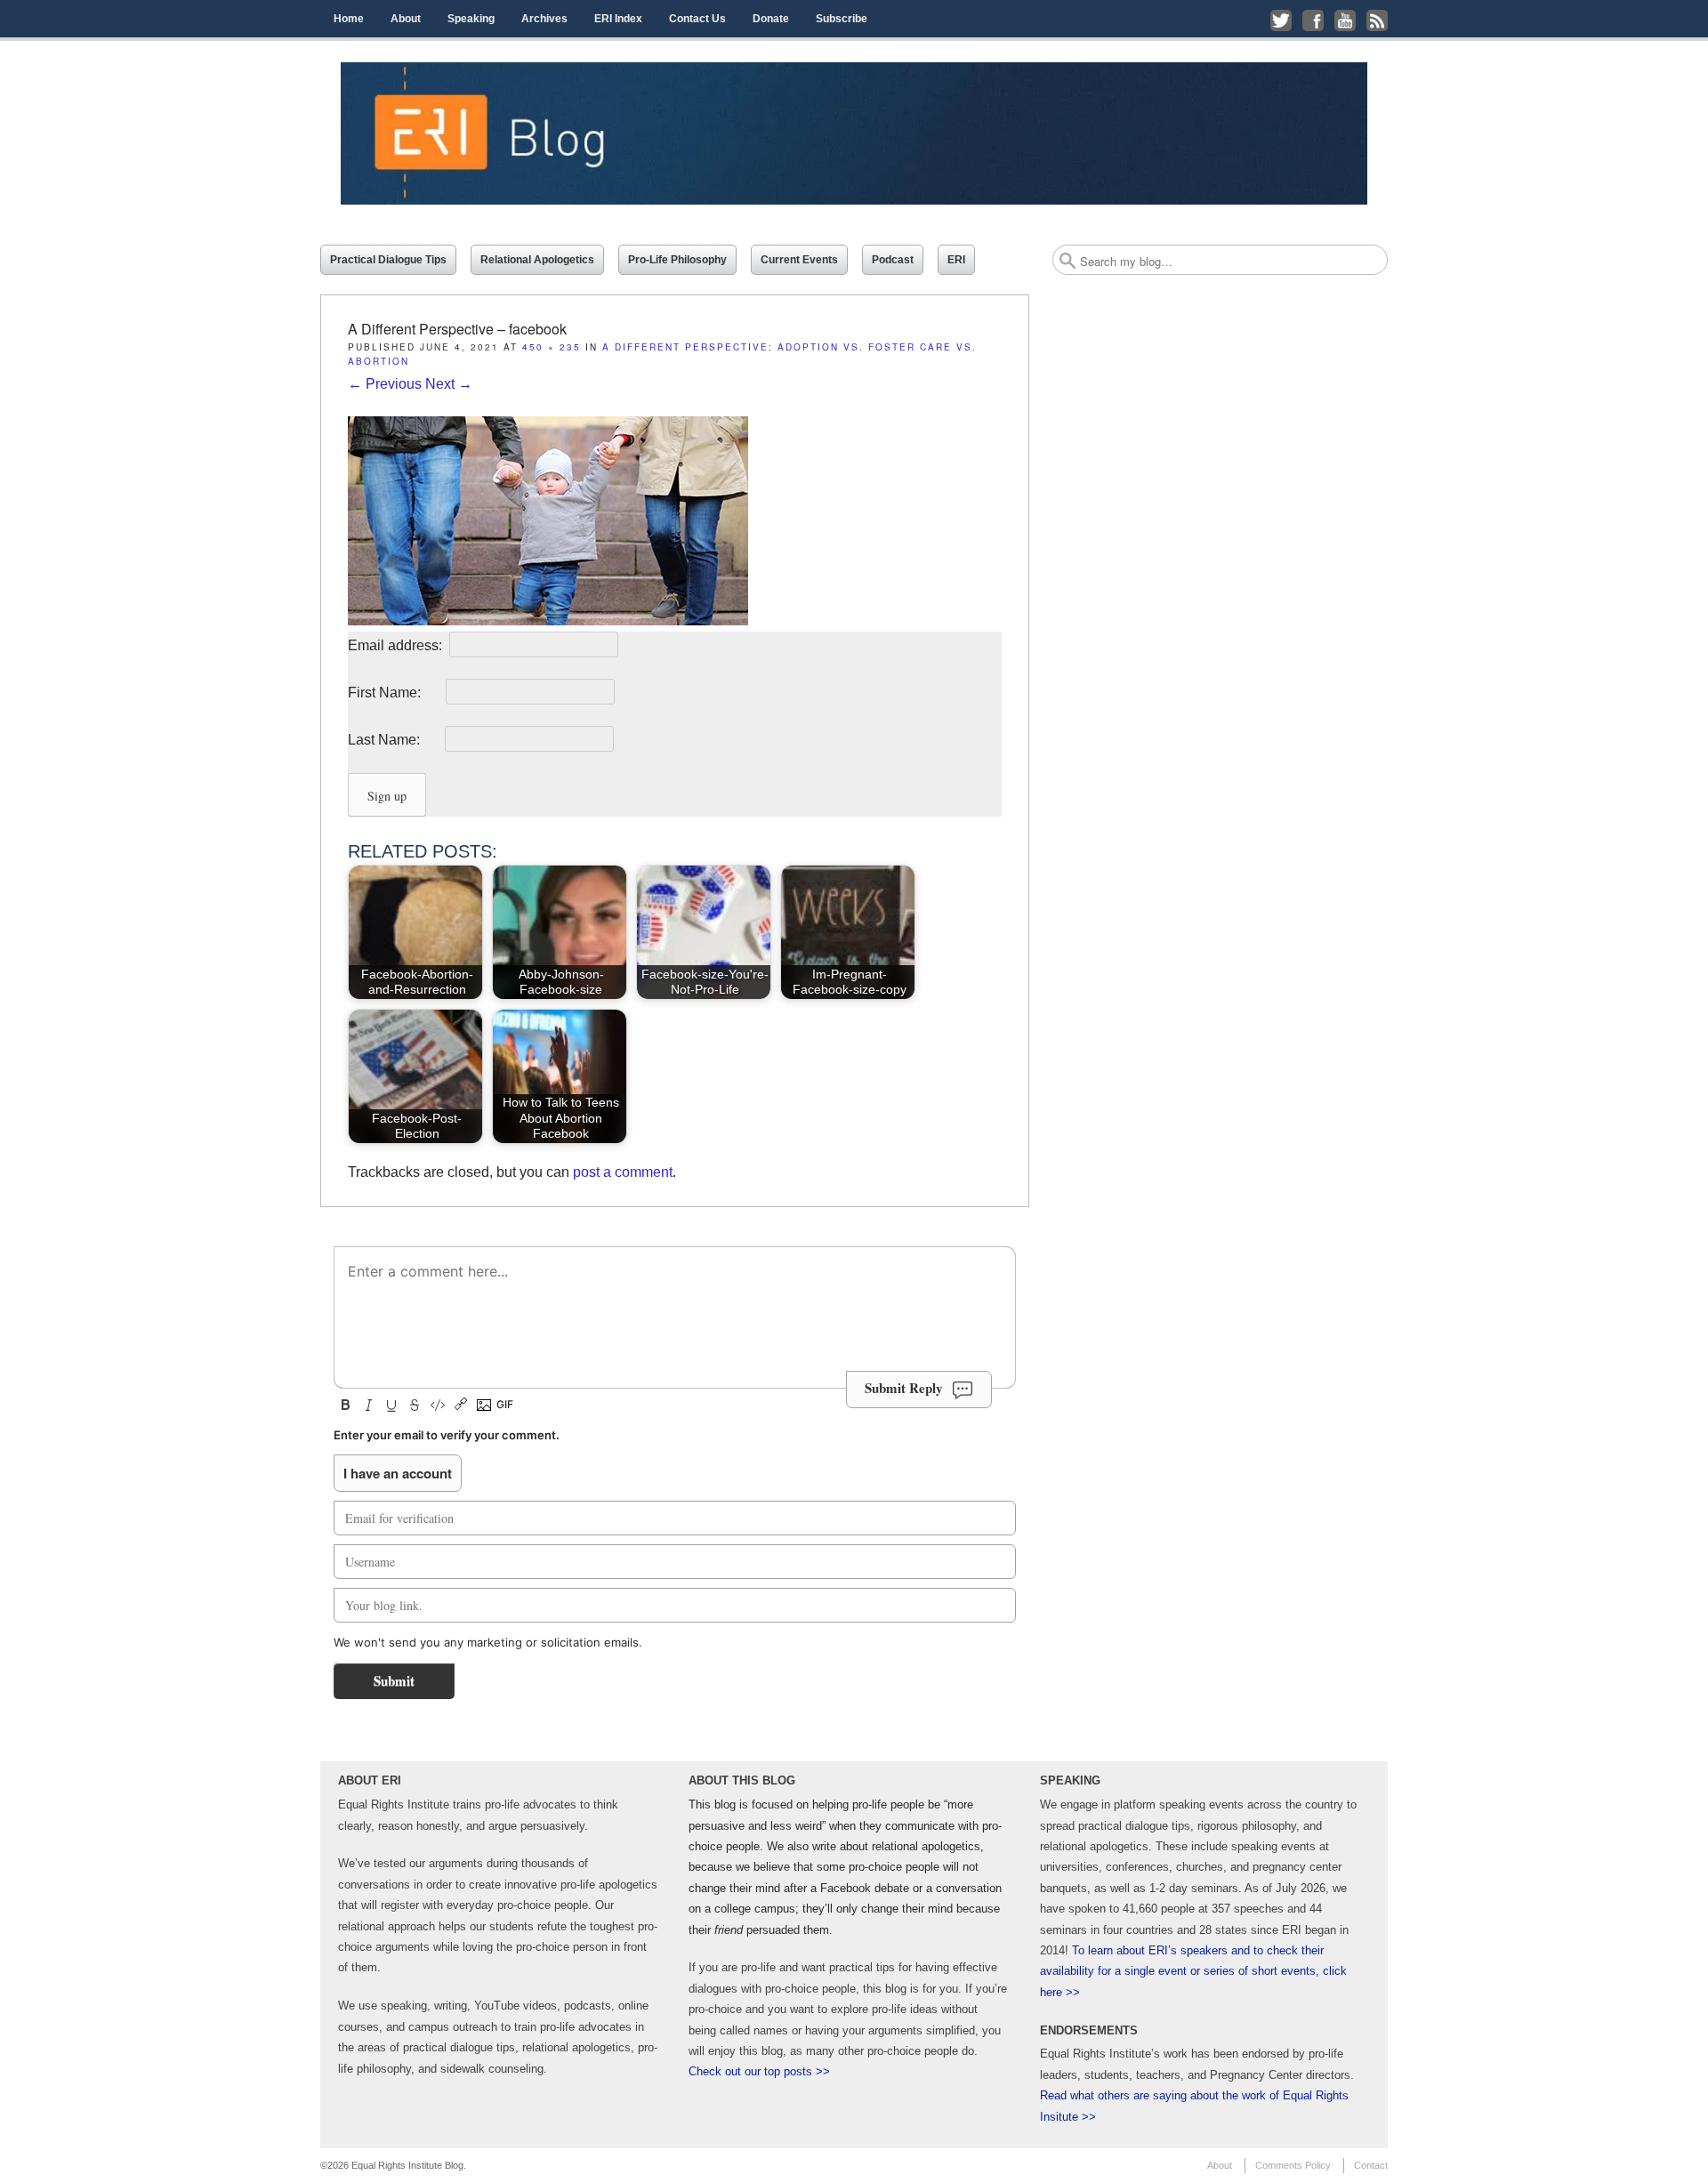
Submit (394, 1680)
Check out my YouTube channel (1345, 20)
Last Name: (395, 740)
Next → (449, 384)
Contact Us (697, 19)
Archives (544, 19)
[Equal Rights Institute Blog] (854, 133)
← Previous (385, 384)
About (406, 19)
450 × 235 (552, 347)
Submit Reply (904, 1388)
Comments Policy (1293, 2165)
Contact (1371, 2165)
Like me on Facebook (1313, 20)
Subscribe (842, 19)
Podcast (893, 260)
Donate (771, 19)
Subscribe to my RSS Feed (1377, 20)
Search (1067, 261)
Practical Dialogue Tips (388, 260)
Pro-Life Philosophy (677, 260)
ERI (956, 260)
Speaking (471, 19)
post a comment (623, 1172)
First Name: (395, 693)
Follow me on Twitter (1281, 20)
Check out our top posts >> (759, 2071)
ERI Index (618, 19)
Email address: (397, 645)
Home (349, 19)
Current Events (799, 260)
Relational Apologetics (537, 260)
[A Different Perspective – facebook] (548, 620)
